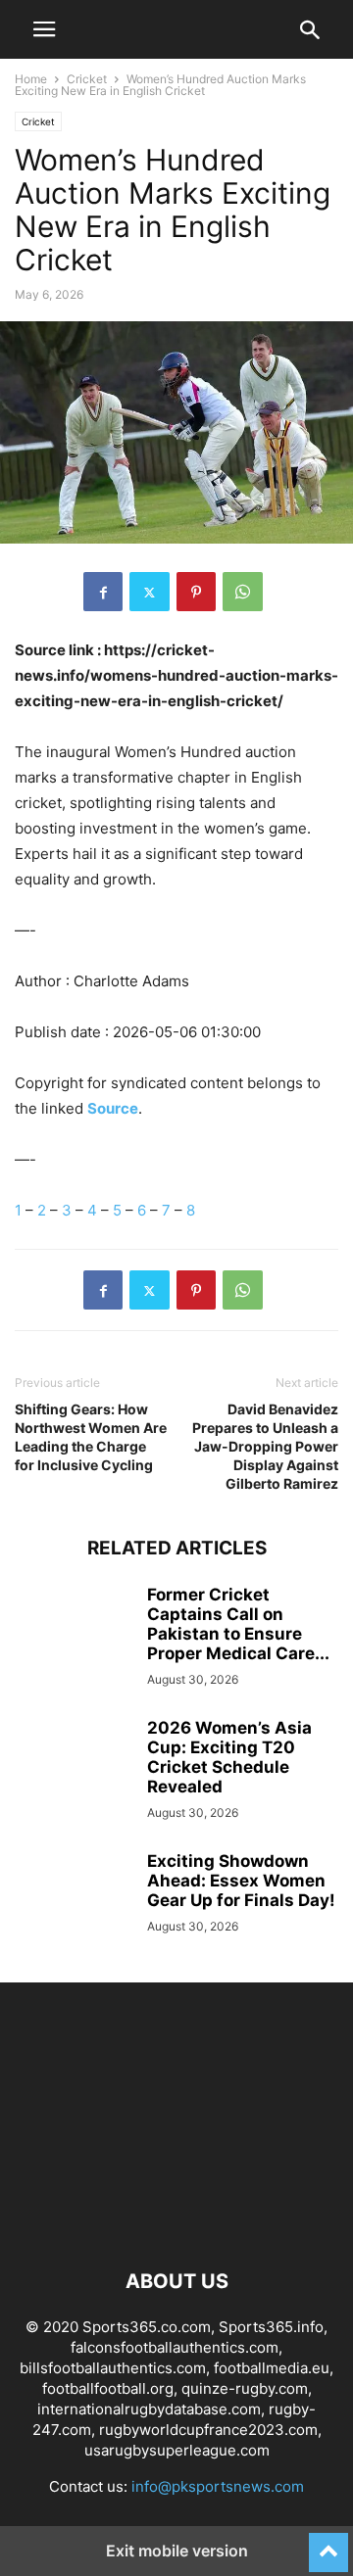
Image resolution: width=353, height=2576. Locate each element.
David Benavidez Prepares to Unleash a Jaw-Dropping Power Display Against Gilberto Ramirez (265, 1446)
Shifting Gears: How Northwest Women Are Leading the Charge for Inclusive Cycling (91, 1437)
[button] (44, 29)
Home (31, 79)
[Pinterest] (196, 592)
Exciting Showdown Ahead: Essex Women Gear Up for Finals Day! (241, 1881)
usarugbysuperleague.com (177, 2450)
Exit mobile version (177, 2551)
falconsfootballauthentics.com (175, 2347)
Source (113, 1108)
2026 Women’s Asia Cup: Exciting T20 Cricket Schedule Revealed (229, 1757)
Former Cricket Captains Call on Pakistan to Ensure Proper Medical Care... (238, 1624)
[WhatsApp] (243, 592)
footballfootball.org (108, 2388)
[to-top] (328, 2544)
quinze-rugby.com (245, 2388)
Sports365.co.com (147, 2327)
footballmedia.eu (272, 2368)
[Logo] (176, 2222)
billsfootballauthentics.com (113, 2368)
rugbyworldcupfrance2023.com (208, 2430)
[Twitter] (150, 592)
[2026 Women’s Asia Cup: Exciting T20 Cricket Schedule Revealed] (74, 1762)
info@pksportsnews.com (218, 2486)
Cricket (87, 79)
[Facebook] (103, 592)
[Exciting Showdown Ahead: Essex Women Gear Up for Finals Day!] (74, 1895)
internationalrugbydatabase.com (149, 2409)
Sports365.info (271, 2327)
